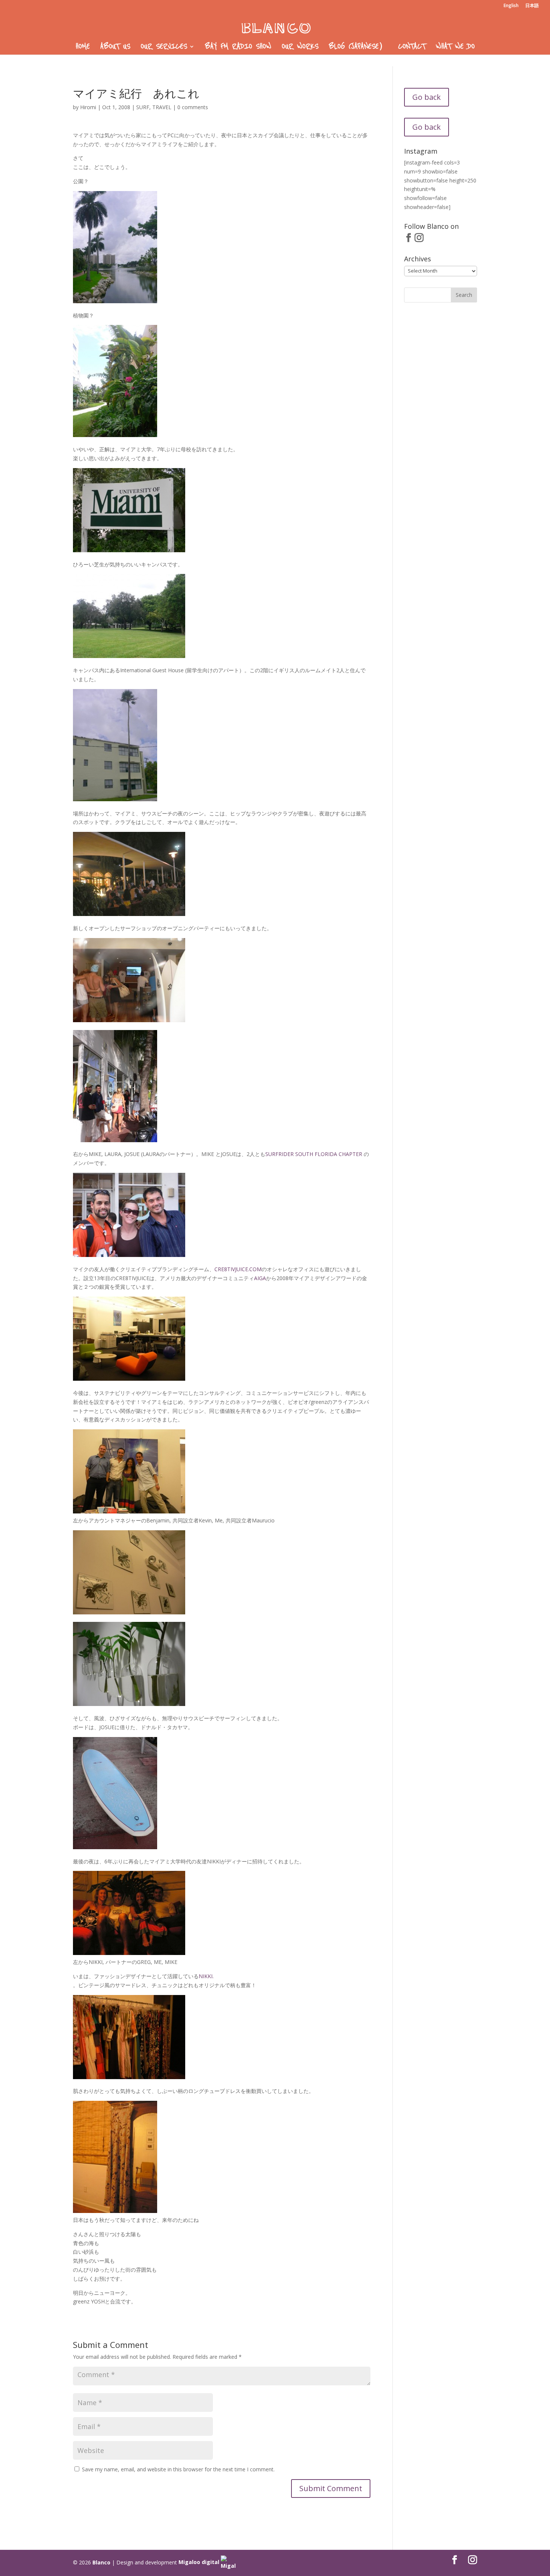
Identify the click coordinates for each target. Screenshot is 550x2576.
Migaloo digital (200, 2562)
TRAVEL (162, 107)
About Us (115, 47)
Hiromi (88, 107)
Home (83, 47)
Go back (427, 97)
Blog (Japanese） (358, 47)
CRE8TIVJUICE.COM (238, 1269)
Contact (412, 47)
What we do (455, 47)
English (511, 6)
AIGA (260, 1278)
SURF (143, 107)
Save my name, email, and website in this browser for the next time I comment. (178, 2469)
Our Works (300, 47)
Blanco (101, 2562)
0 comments (193, 107)
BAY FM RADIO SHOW (238, 47)
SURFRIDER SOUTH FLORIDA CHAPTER (314, 1154)
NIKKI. (206, 1976)
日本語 (532, 6)
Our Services (164, 47)
